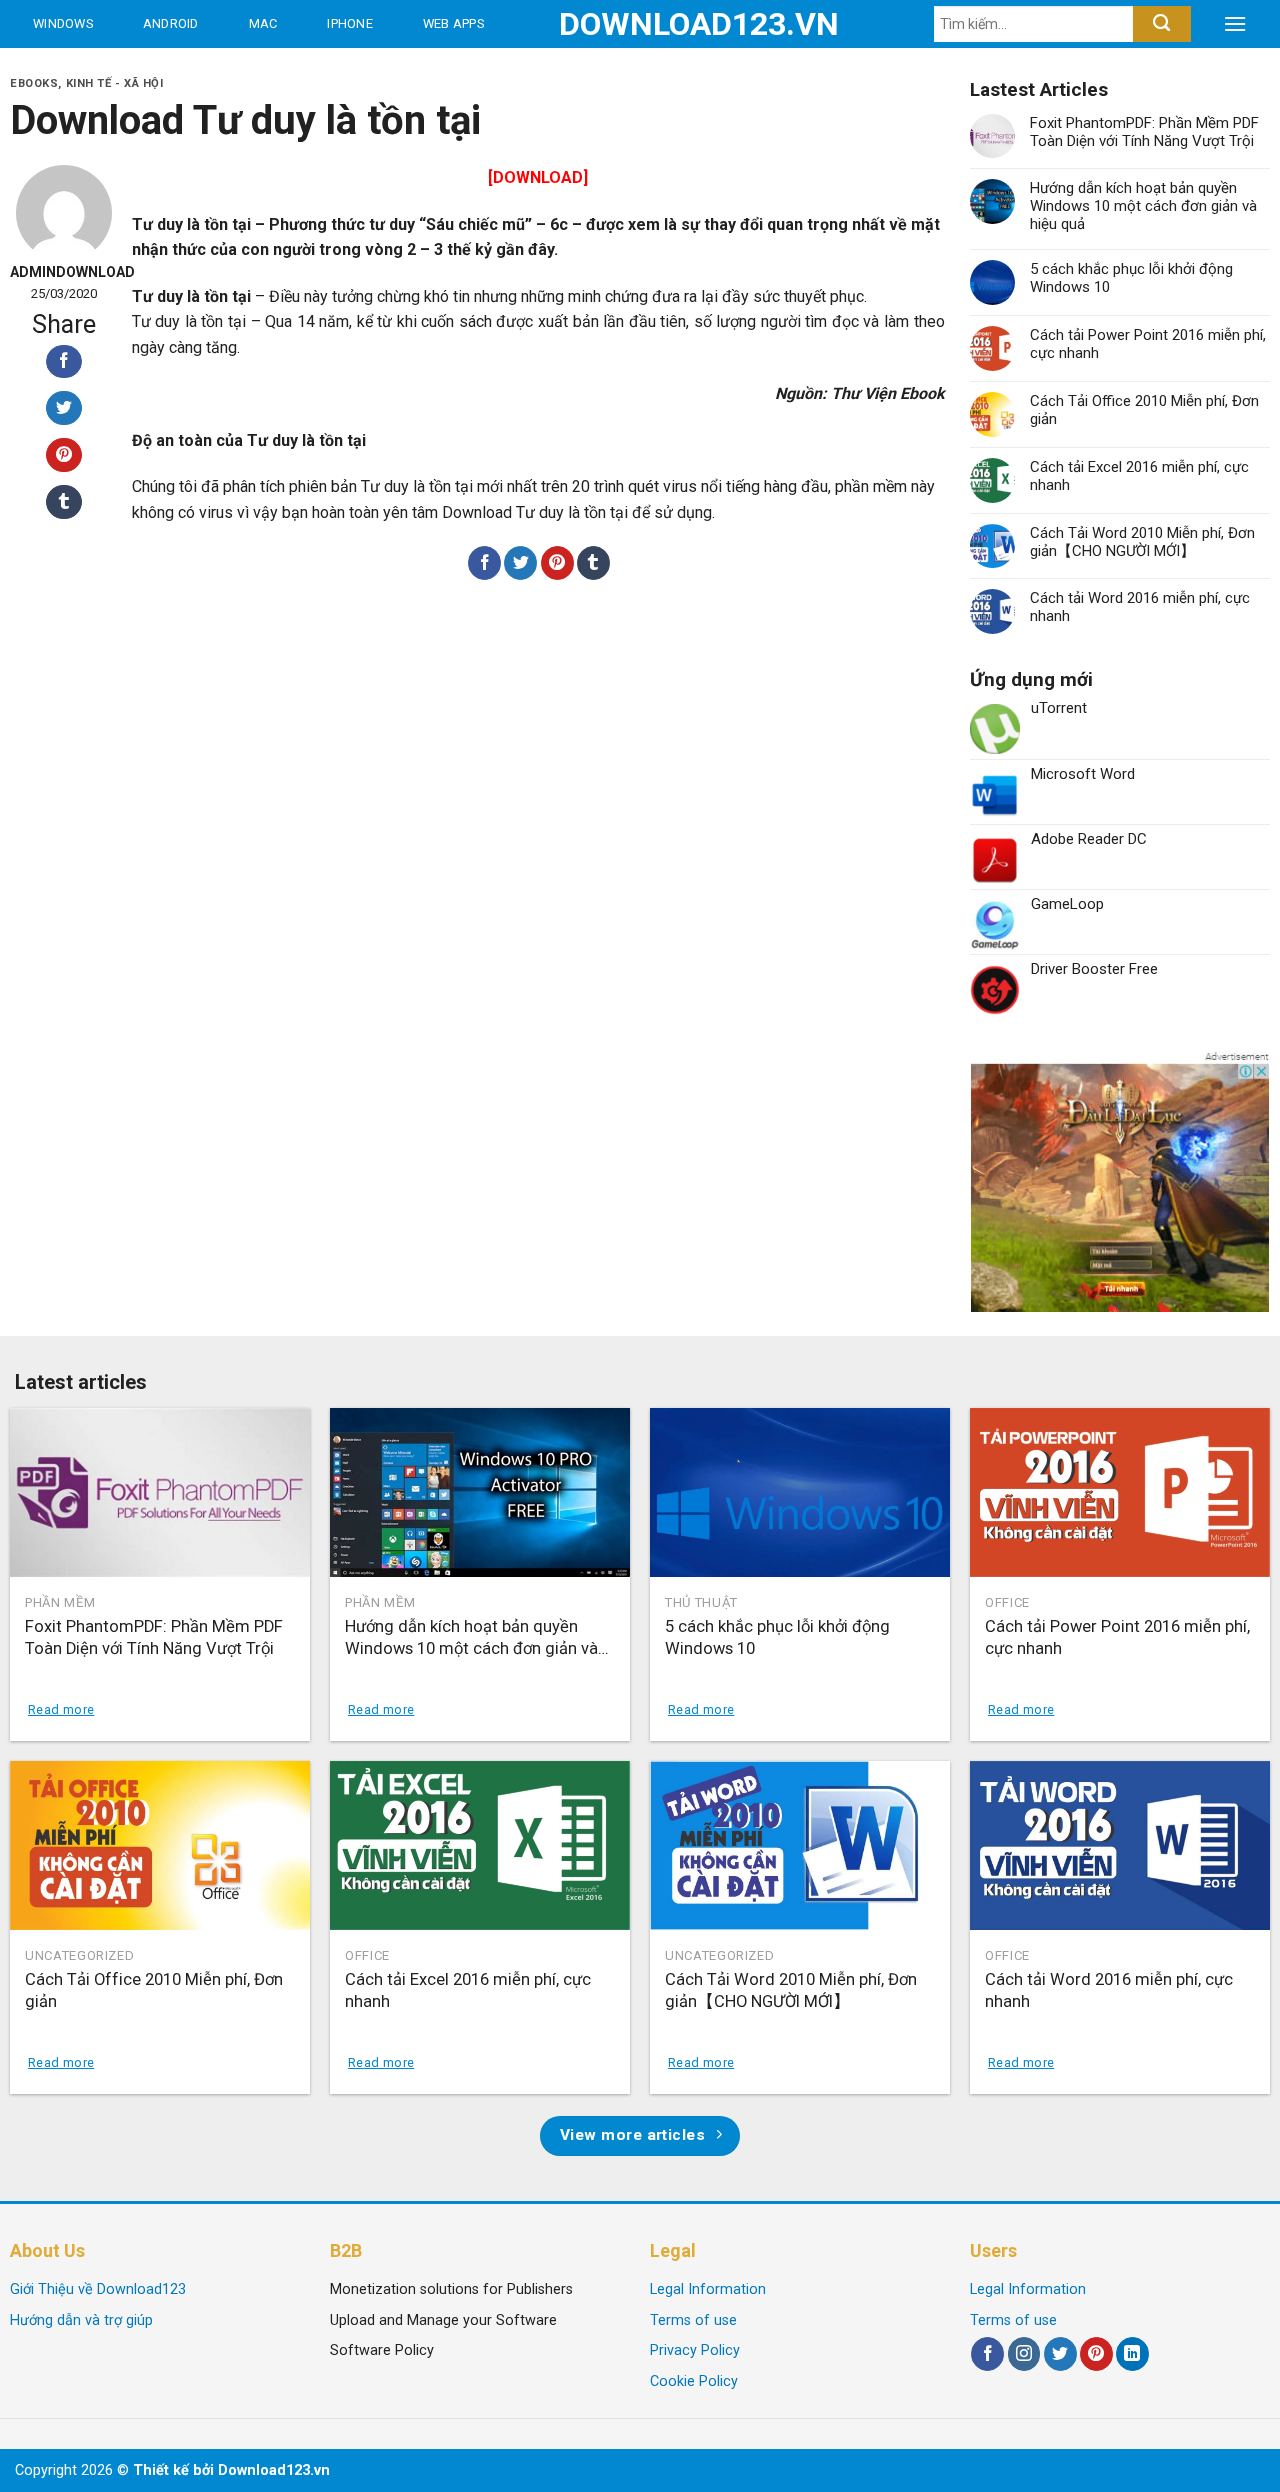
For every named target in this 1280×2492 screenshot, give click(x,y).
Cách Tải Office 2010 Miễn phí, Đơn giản (1144, 410)
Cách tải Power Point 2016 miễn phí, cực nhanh (1148, 344)
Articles (240, 71)
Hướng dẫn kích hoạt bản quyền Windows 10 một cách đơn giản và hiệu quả (1143, 206)
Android (171, 23)
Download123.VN (640, 24)
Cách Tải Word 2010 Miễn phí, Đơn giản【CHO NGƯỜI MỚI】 (1142, 542)
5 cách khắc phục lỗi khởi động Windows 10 (1131, 278)
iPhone (350, 23)
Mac (263, 23)
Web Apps (453, 23)
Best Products (88, 71)
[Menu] (1235, 24)
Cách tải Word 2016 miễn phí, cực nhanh (1140, 607)
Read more (61, 1709)
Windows (63, 23)
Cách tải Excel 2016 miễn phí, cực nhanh (1139, 476)
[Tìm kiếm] (1161, 24)
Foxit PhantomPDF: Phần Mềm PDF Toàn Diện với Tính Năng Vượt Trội (1144, 132)
